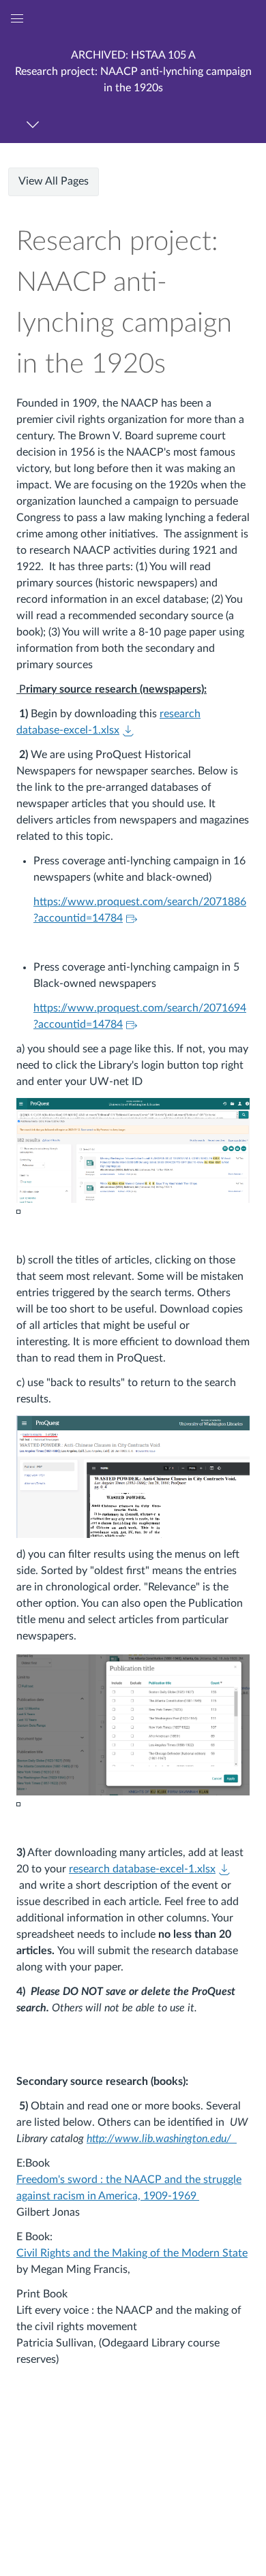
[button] (133, 71)
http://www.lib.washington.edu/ (160, 2139)
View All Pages (54, 181)
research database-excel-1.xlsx (142, 1869)
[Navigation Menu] (35, 124)
